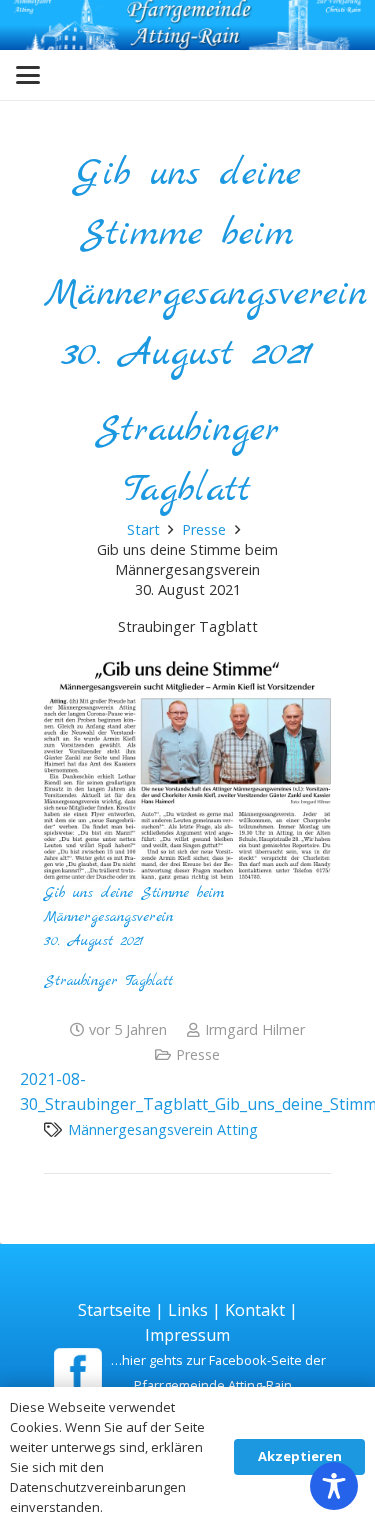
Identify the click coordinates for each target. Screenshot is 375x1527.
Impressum (187, 1335)
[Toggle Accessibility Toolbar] (334, 1486)
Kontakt (255, 1310)
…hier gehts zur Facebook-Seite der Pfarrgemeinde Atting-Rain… (218, 1372)
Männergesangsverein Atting (163, 1129)
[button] (28, 75)
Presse (198, 1054)
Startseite (114, 1310)
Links (188, 1310)
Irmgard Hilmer (255, 1029)
